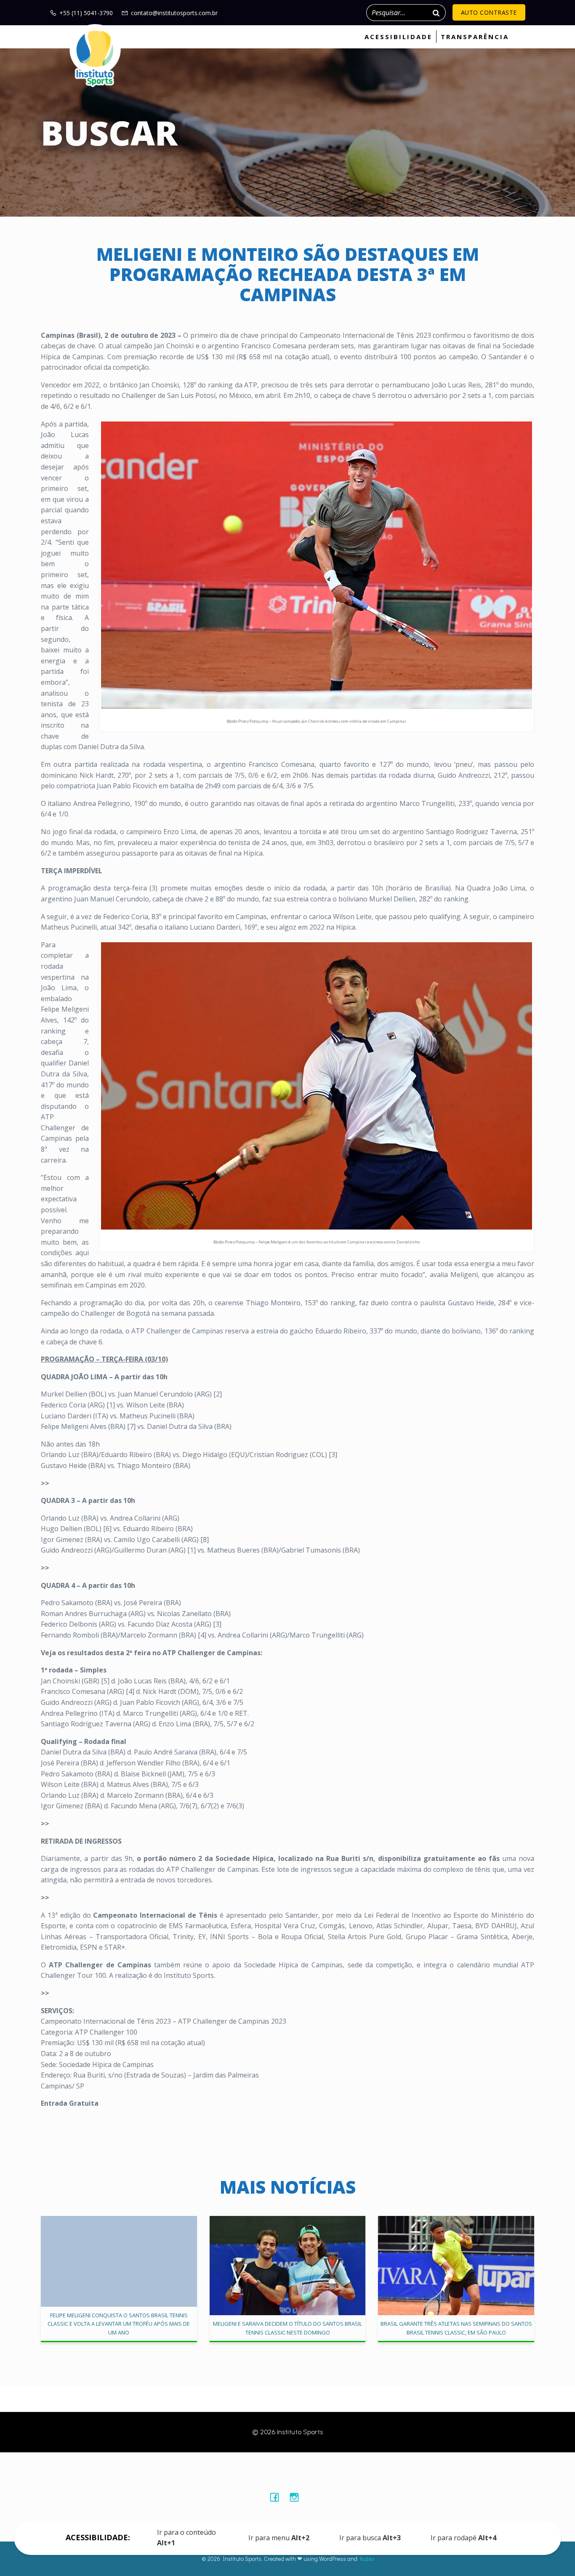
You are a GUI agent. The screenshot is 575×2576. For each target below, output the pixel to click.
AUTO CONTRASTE (489, 12)
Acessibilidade (398, 37)
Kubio (367, 2559)
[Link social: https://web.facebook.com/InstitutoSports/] (278, 2497)
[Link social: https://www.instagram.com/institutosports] (297, 2497)
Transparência (475, 37)
